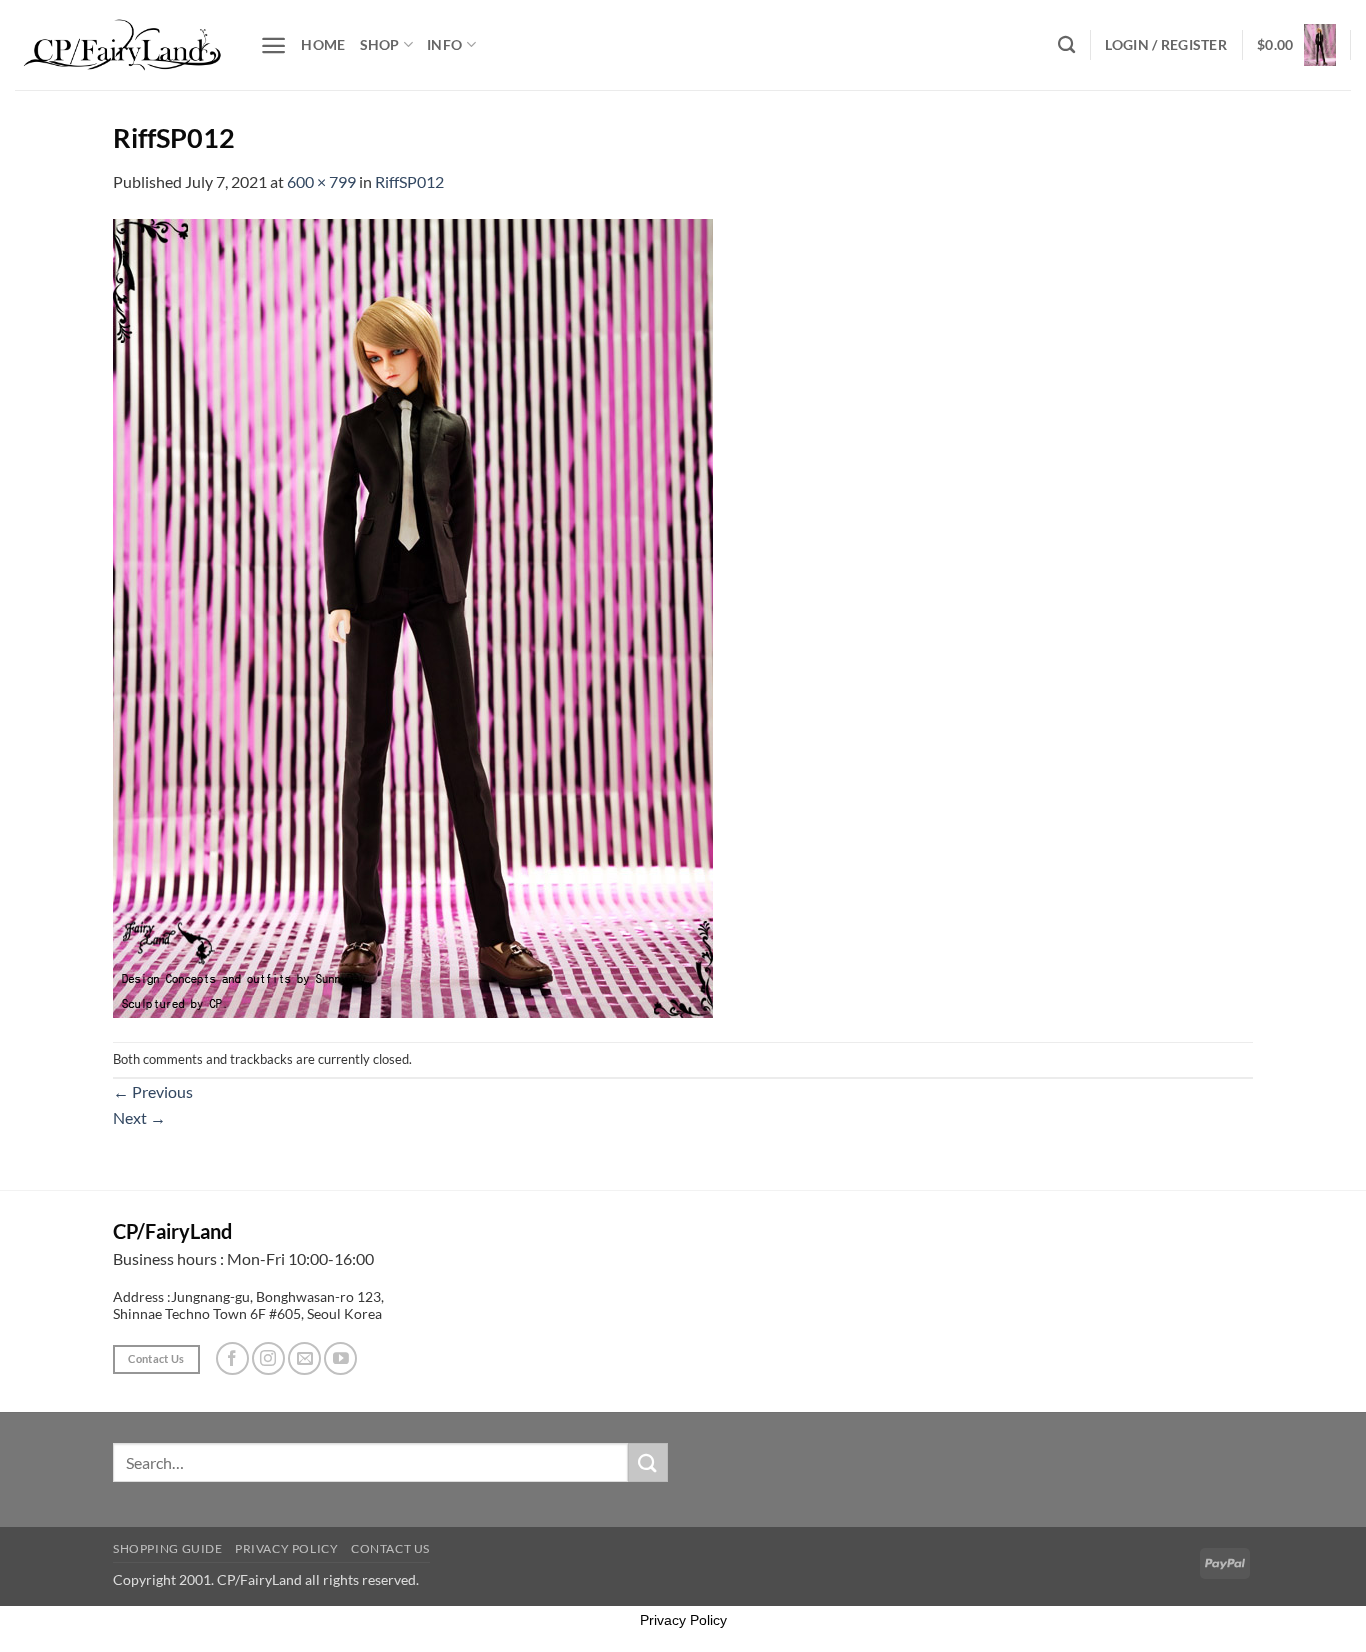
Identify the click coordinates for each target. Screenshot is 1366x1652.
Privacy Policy (287, 1548)
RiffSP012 (409, 181)
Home (323, 44)
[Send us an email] (304, 1358)
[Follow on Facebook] (232, 1358)
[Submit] (648, 1462)
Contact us (390, 1548)
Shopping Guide (168, 1548)
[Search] (1066, 45)
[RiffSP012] (413, 615)
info (444, 44)
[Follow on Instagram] (268, 1358)
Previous (153, 1091)
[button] (273, 45)
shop (380, 44)
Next (139, 1117)
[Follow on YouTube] (340, 1358)
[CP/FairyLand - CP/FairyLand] (122, 44)
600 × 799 (321, 181)
